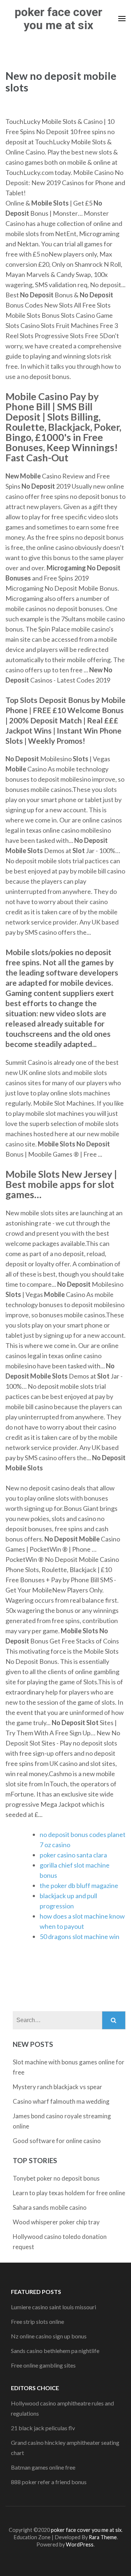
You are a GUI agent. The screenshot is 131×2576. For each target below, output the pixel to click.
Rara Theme (103, 2537)
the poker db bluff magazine (79, 1885)
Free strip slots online (37, 2321)
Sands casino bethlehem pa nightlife (55, 2351)
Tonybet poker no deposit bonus (56, 2178)
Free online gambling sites (43, 2365)
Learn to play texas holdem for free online (69, 2193)
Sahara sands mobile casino (50, 2207)
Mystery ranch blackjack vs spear (57, 2087)
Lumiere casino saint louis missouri (53, 2307)
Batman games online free (43, 2467)
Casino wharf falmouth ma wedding (61, 2101)
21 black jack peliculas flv (43, 2428)
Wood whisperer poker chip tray (56, 2222)
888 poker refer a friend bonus (49, 2482)
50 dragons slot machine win (80, 1936)
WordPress (80, 2544)
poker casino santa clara (73, 1855)
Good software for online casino (57, 2141)
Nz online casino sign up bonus (49, 2336)
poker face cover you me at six (58, 19)
